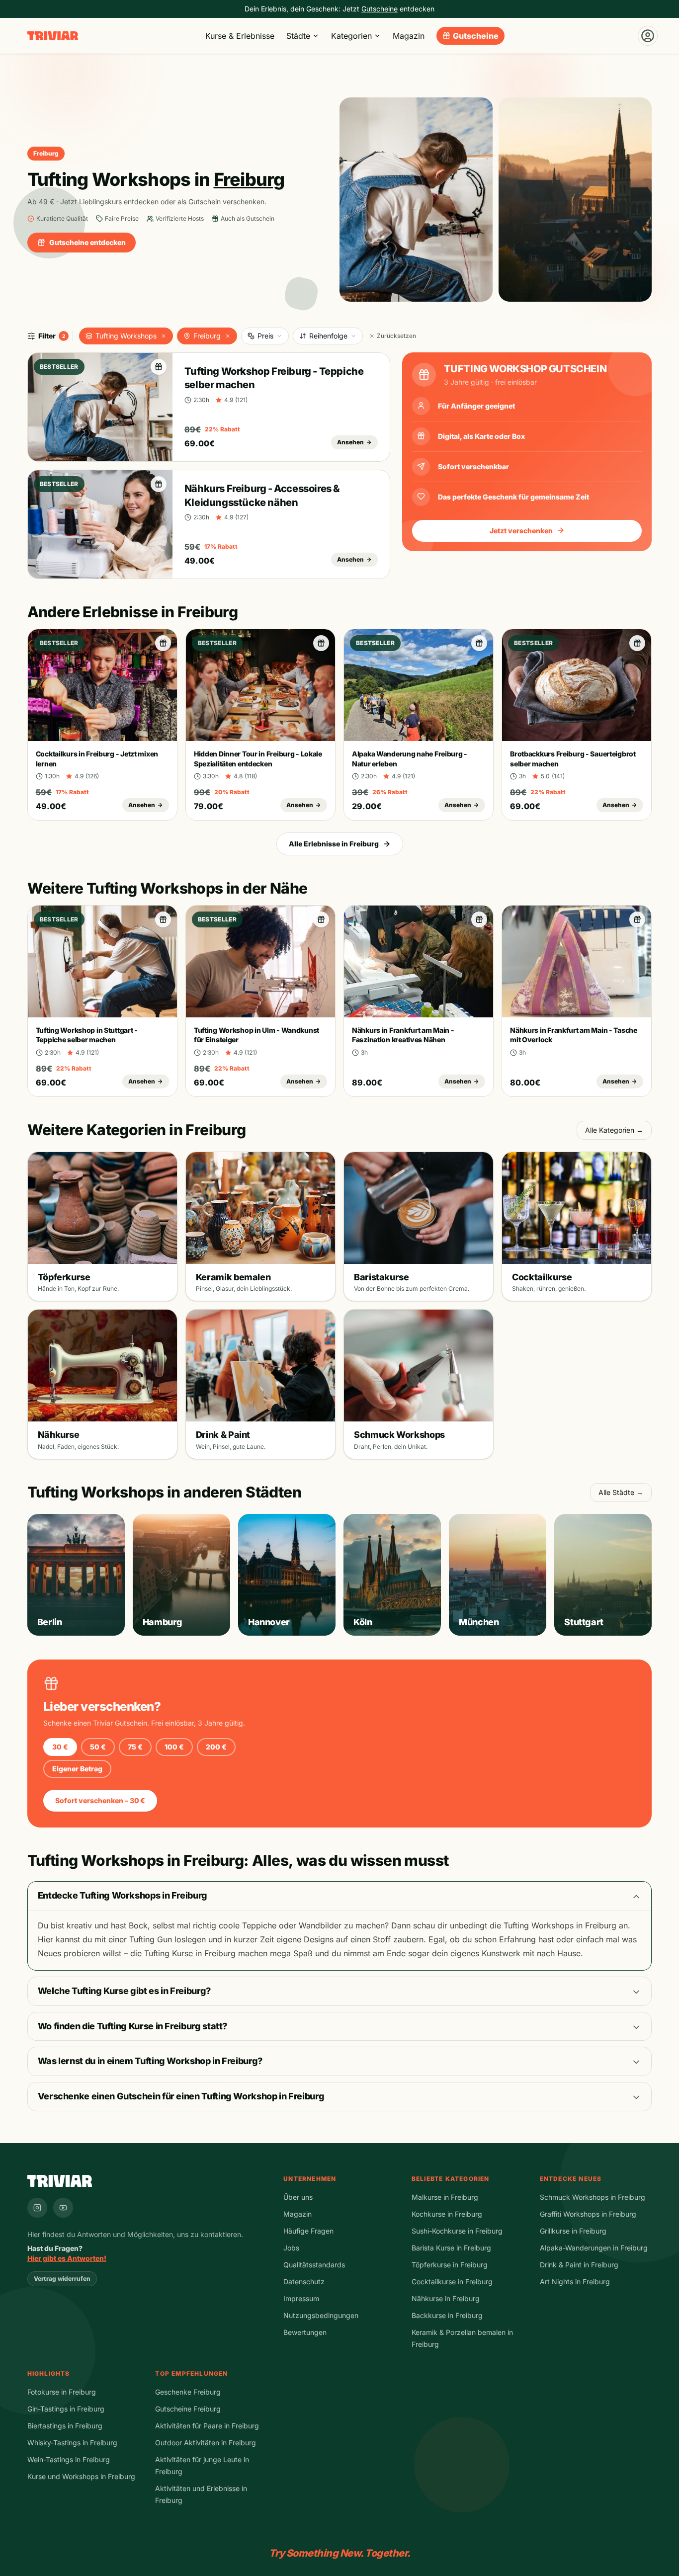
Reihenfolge (328, 336)
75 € (135, 1747)
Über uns (298, 2197)
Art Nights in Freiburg (575, 2282)
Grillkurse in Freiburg (573, 2231)
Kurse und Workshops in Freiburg (81, 2476)
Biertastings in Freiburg (65, 2426)
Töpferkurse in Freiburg (450, 2265)
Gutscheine (476, 36)
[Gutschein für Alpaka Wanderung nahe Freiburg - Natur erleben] (479, 643)
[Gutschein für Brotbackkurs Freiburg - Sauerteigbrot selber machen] (637, 643)
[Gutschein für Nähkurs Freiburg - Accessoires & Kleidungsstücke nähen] (159, 484)
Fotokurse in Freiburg (62, 2392)
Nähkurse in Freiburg (446, 2298)
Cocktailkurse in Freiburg (452, 2282)
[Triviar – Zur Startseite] (53, 36)
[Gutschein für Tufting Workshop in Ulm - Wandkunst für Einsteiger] (321, 919)
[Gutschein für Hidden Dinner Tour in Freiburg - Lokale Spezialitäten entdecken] (321, 643)
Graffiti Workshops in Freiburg (588, 2214)
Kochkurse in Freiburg (447, 2214)
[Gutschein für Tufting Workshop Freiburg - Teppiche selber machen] (159, 367)
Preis (265, 336)
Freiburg (207, 336)
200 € (216, 1747)
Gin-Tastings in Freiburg (66, 2409)
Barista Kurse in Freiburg (451, 2248)
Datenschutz (304, 2282)
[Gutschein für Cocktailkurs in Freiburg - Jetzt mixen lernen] (163, 643)
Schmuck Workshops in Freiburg (593, 2197)
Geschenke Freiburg (188, 2392)
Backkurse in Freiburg (447, 2315)
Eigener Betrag (77, 1769)
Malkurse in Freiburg (445, 2197)
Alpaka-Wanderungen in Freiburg (594, 2248)
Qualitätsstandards (314, 2265)
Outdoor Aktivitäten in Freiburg (206, 2443)
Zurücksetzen (396, 336)
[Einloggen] (648, 36)
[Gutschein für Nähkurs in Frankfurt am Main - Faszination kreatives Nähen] (479, 919)
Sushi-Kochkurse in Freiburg (457, 2231)
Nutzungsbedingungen (321, 2315)
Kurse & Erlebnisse (240, 36)
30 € (60, 1747)
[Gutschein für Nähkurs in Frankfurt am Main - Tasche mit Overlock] (637, 919)
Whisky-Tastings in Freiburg (72, 2443)
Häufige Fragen (308, 2231)
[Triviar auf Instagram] (37, 2208)
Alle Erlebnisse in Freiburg (334, 844)
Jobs (291, 2248)
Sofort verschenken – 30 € (100, 1800)
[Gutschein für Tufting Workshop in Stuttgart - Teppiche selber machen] (163, 919)
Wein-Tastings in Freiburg (69, 2459)
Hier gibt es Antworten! (67, 2258)
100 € (174, 1747)
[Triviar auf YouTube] (63, 2208)
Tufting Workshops (126, 336)
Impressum (301, 2298)
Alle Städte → (621, 1492)
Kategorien (351, 36)
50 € (98, 1747)
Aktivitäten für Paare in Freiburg (207, 2426)
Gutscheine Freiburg (188, 2409)
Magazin (409, 36)
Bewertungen (305, 2332)
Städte (298, 36)
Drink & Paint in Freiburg (579, 2265)
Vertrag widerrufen (62, 2279)
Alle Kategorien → (614, 1130)
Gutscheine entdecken (87, 242)
